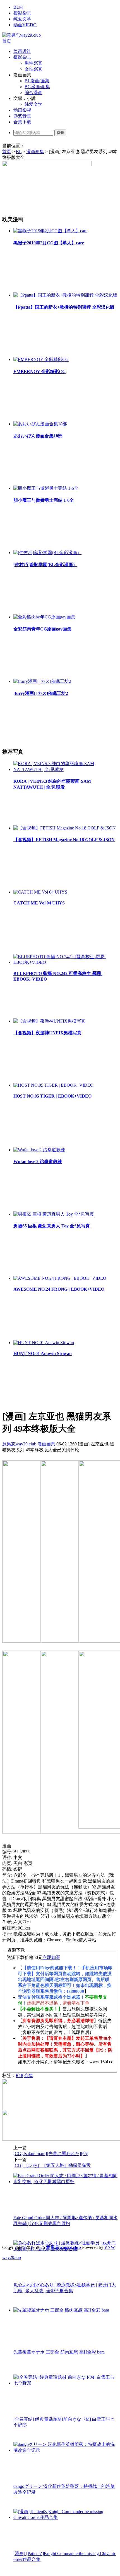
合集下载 (22, 122)
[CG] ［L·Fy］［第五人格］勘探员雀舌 (52, 2165)
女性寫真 (33, 69)
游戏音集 (22, 116)
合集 (29, 2075)
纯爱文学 (22, 19)
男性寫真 (33, 63)
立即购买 (51, 1957)
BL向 (19, 7)
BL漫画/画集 (37, 81)
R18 (19, 2075)
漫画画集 (35, 152)
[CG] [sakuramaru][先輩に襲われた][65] (51, 2154)
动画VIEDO (25, 25)
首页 (7, 41)
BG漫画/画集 (37, 87)
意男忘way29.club (19, 1444)
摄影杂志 (22, 13)
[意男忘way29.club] (21, 35)
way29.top (12, 2257)
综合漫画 (33, 92)
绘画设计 (22, 51)
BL (19, 152)
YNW (110, 2247)
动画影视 (22, 110)
